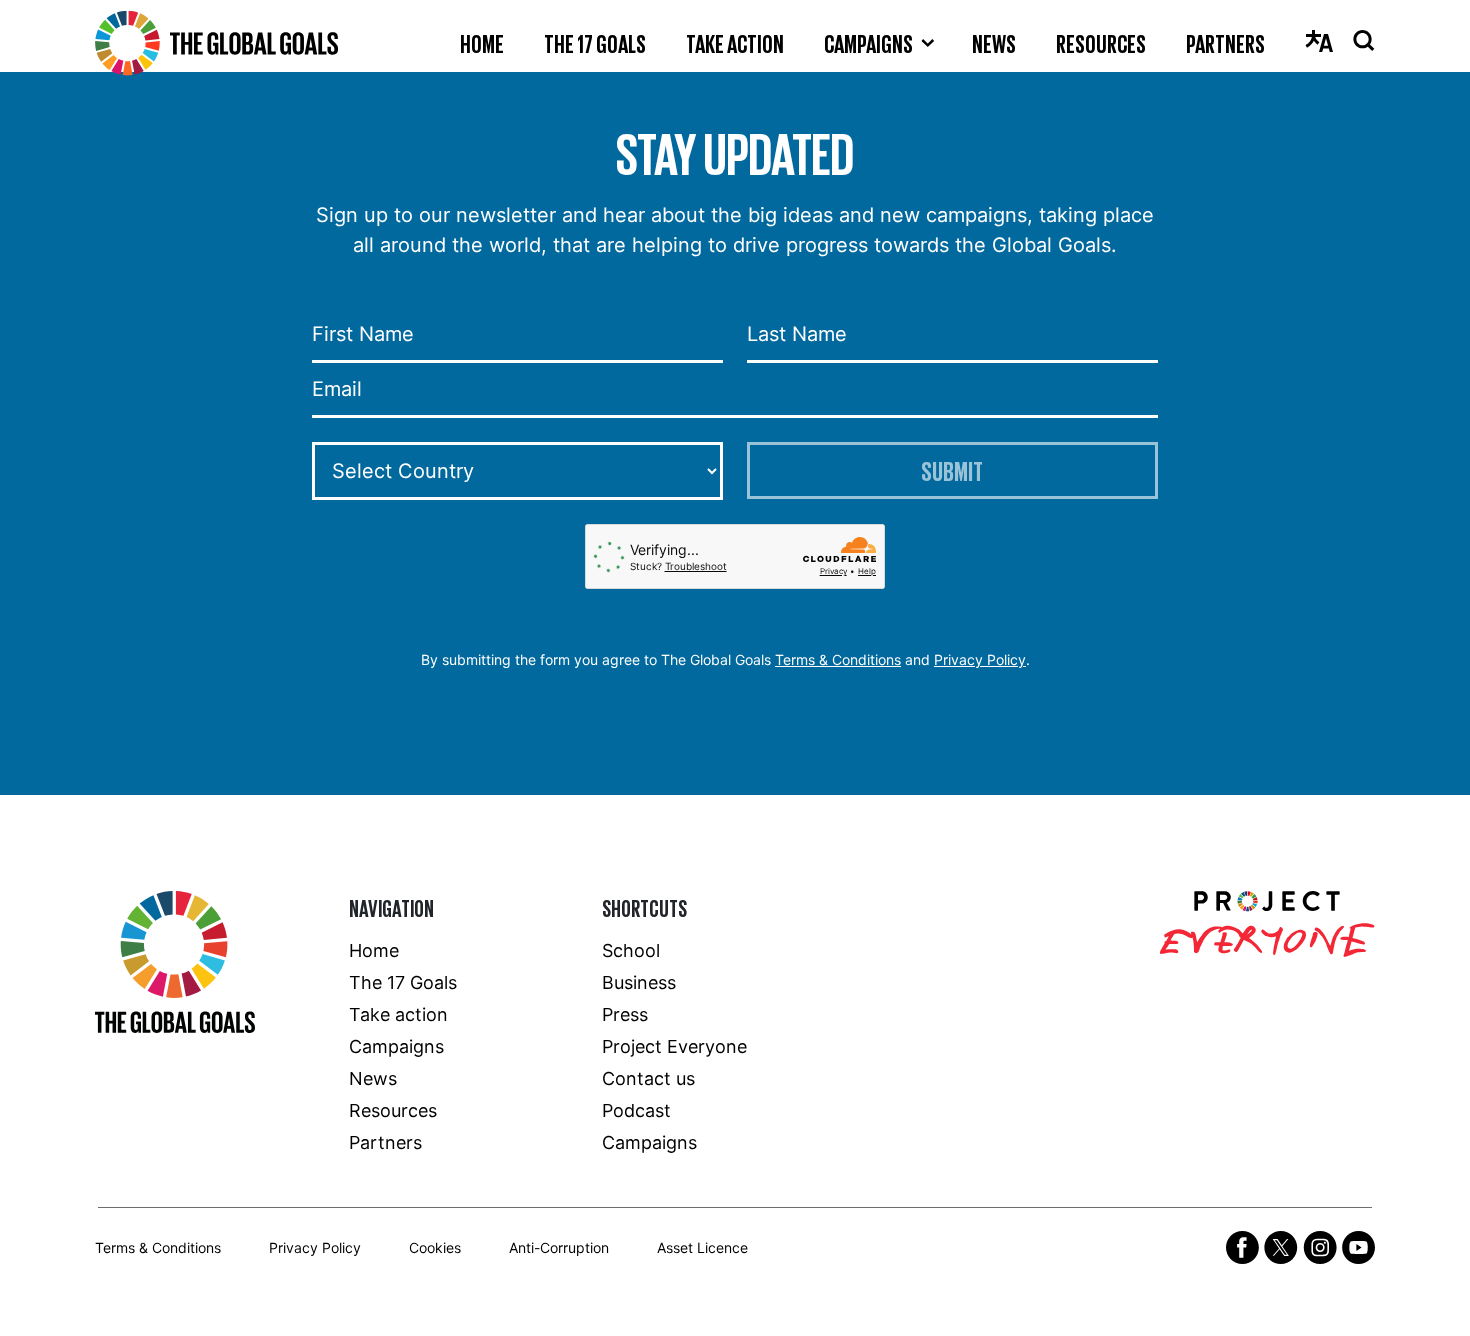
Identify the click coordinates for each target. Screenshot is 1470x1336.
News (994, 42)
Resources (1101, 42)
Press (625, 1014)
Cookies (435, 1247)
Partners (1225, 42)
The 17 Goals (595, 42)
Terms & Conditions (838, 659)
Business (639, 982)
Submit (952, 470)
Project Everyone (674, 1046)
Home (482, 42)
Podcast (636, 1110)
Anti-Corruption (559, 1247)
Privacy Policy (980, 659)
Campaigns (868, 42)
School (631, 950)
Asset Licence (702, 1247)
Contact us (648, 1078)
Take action (735, 42)
